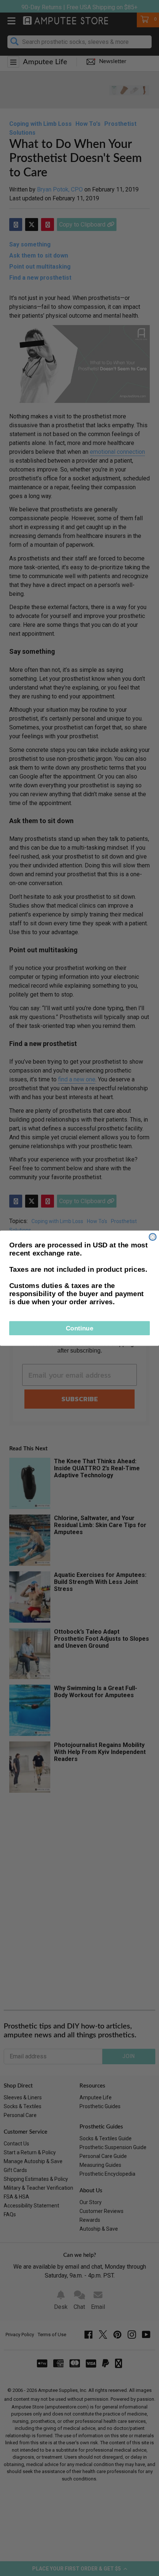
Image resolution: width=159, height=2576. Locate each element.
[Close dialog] (153, 1237)
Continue (80, 1328)
